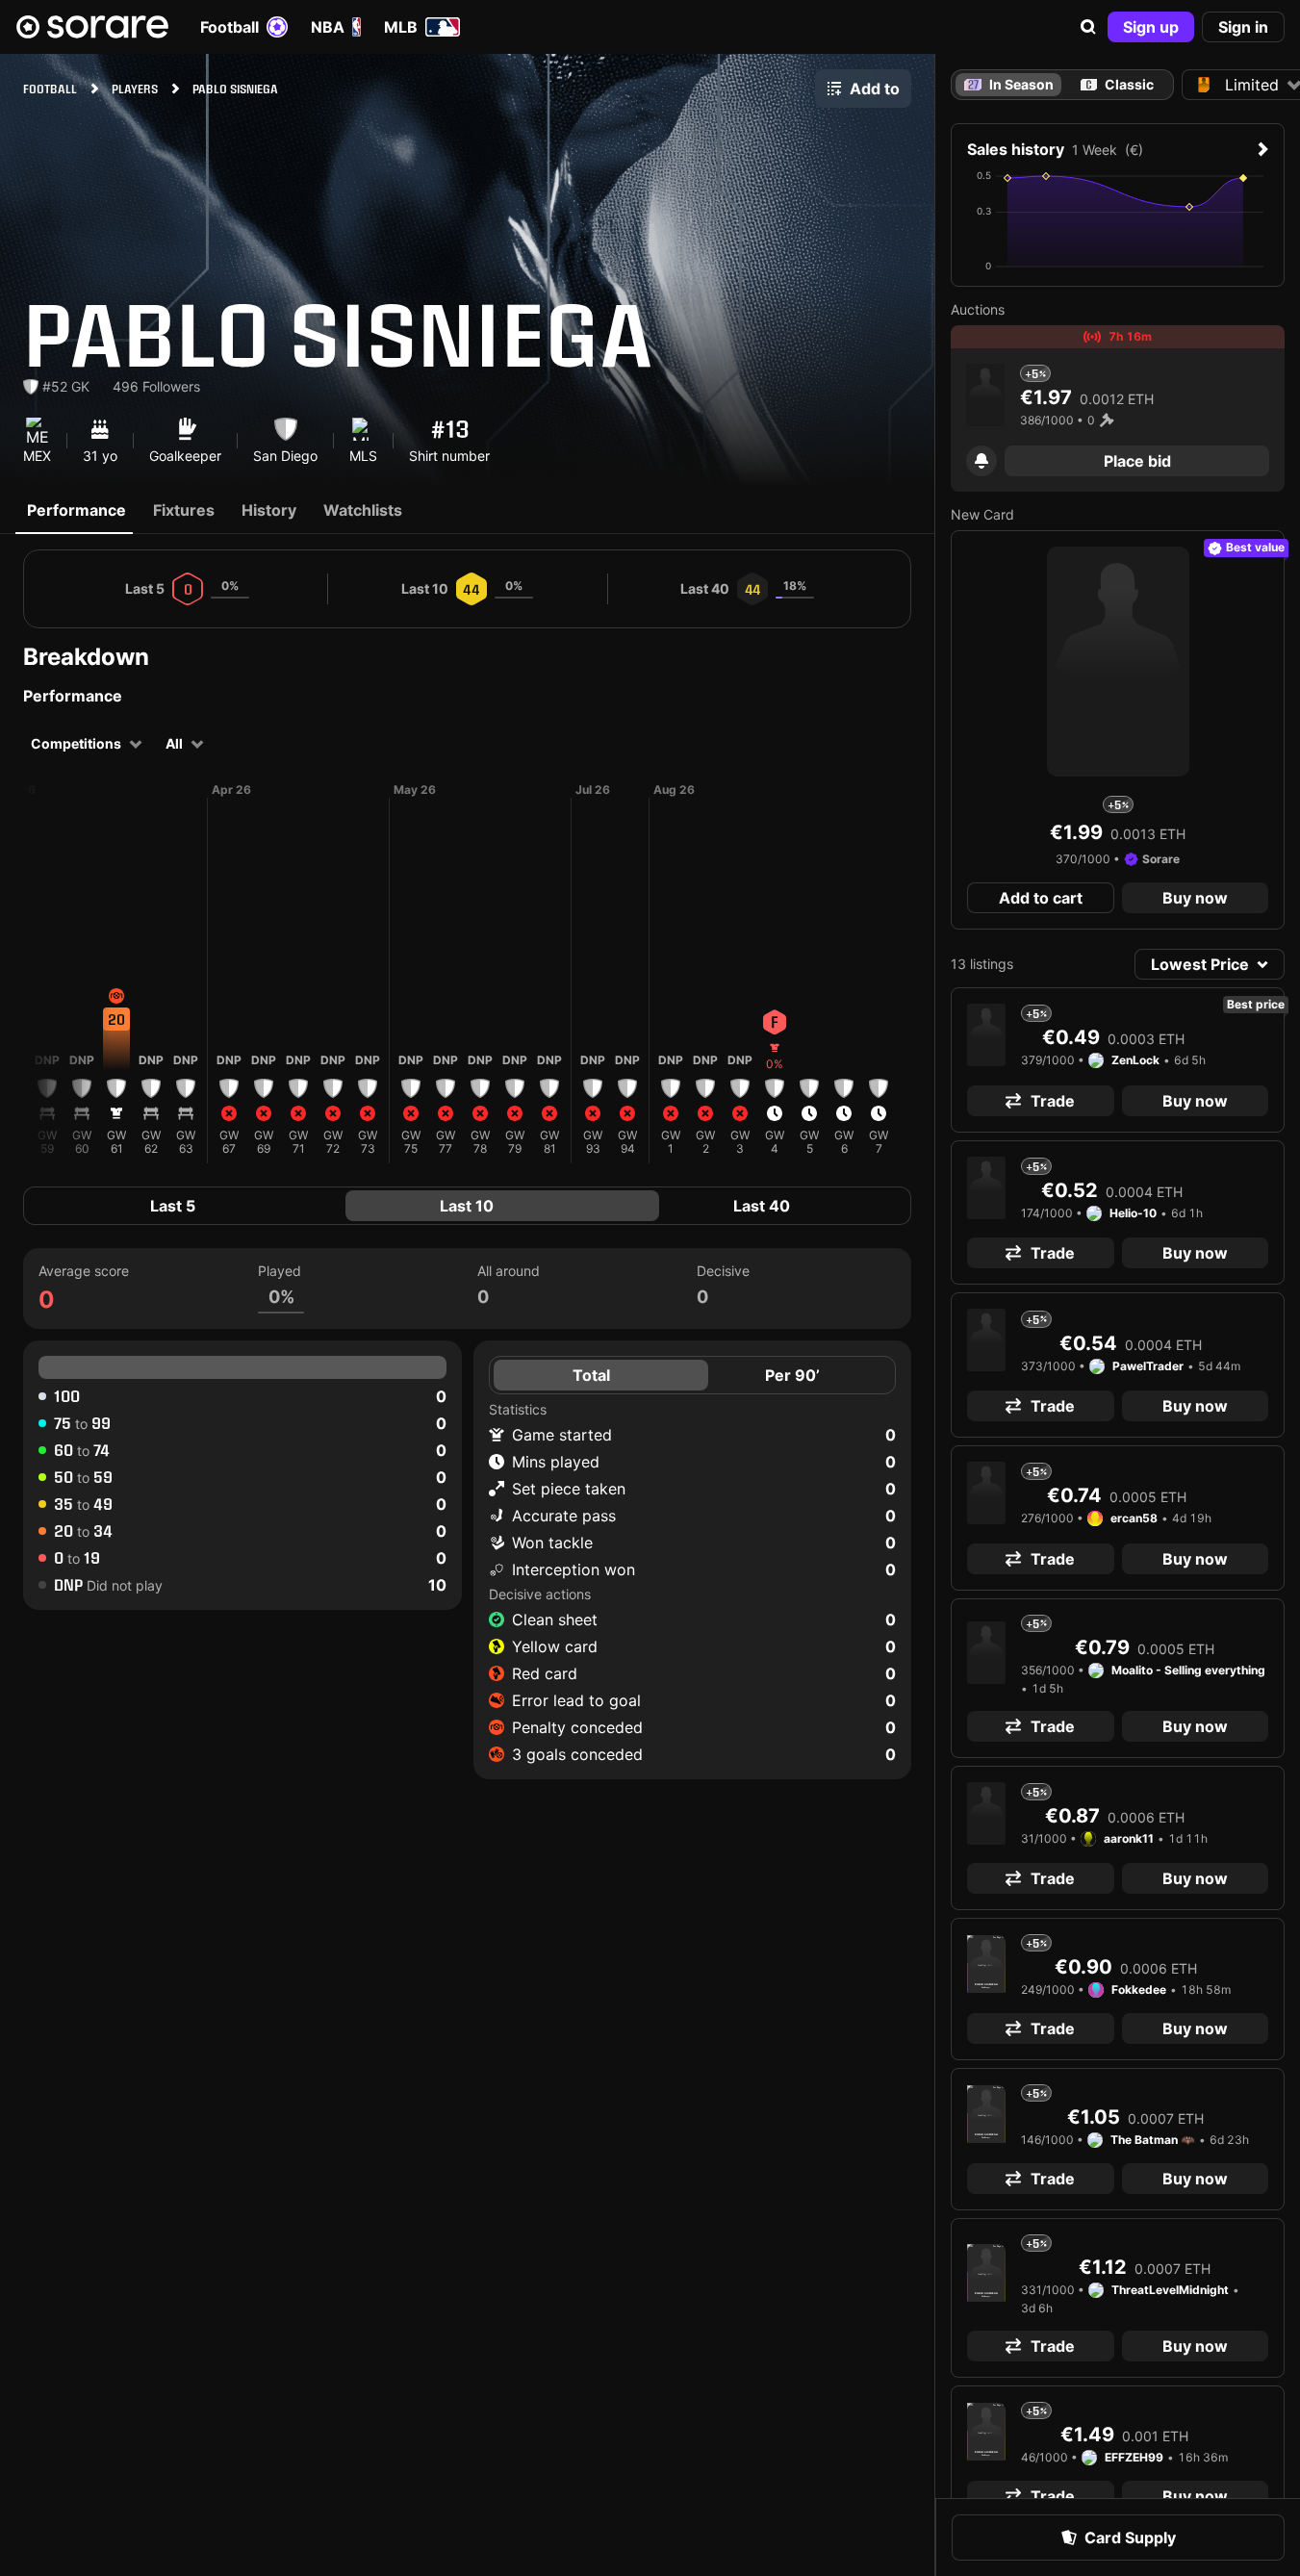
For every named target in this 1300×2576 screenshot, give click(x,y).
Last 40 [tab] (762, 1206)
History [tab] (269, 510)
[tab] (1118, 85)
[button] (1088, 27)
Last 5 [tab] (173, 1206)
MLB (401, 27)
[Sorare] (92, 27)
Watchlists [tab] (363, 510)
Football (229, 27)
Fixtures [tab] (184, 510)
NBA (328, 27)
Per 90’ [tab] (792, 1375)
